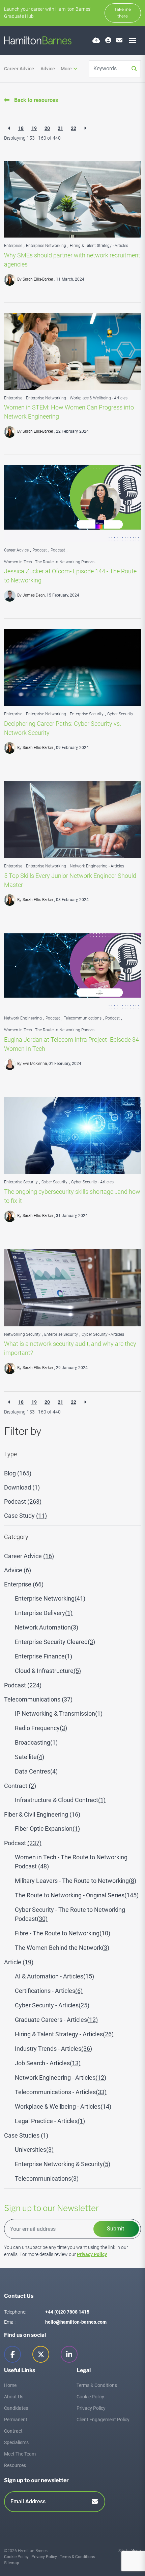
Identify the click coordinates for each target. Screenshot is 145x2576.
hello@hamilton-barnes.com (76, 2322)
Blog (18, 1473)
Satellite (30, 1757)
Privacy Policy (92, 2254)
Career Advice (19, 69)
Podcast (40, 550)
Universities (34, 2150)
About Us (14, 2397)
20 (47, 128)
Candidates (16, 2408)
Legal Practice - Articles (50, 2121)
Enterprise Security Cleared (55, 1642)
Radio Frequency (41, 1728)
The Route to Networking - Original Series (77, 1895)
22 (74, 128)
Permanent (16, 2420)
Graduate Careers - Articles (56, 2020)
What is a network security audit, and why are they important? (70, 1348)
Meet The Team (20, 2454)
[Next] (85, 128)
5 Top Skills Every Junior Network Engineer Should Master (70, 880)
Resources (15, 2465)
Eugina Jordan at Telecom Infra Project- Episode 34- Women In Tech (72, 1044)
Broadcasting (36, 1742)
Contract (20, 1786)
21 (60, 128)
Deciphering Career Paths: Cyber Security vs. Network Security (63, 728)
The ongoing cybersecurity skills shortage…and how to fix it (72, 1196)
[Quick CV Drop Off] (96, 40)
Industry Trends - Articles (53, 2049)
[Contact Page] (119, 40)
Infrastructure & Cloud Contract (60, 1800)
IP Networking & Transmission (59, 1713)
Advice (48, 69)
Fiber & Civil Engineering (42, 1814)
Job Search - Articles (48, 2063)
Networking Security (22, 1334)
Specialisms (16, 2442)
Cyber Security (120, 714)
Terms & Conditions (97, 2385)
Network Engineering (23, 1018)
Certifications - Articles (49, 1991)
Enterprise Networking (46, 246)
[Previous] (9, 128)
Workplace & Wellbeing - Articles (99, 398)
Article (19, 1962)
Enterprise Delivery (44, 1613)
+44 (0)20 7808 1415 (67, 2312)
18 (21, 128)
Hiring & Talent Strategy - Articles (99, 246)
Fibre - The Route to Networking (63, 1933)
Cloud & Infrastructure (48, 1671)
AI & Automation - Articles (54, 1976)
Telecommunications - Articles (61, 2092)
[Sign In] (108, 40)
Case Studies (26, 2135)
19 (34, 128)
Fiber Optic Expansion (47, 1829)
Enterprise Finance (43, 1656)
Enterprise (13, 246)
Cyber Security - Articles (92, 1182)
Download (22, 1487)
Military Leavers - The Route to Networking (76, 1881)
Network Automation (47, 1627)
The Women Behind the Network (62, 1948)
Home (10, 2385)
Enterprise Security (87, 714)
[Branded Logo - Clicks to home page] (38, 40)
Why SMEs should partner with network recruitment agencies (72, 260)
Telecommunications (83, 1018)
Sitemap (12, 2563)
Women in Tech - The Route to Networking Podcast (50, 562)
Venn (136, 2551)
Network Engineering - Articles (97, 866)
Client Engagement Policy (103, 2420)
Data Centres (36, 1771)
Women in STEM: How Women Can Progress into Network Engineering (69, 412)
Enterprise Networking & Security (63, 2164)
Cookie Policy (90, 2397)
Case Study (25, 1516)
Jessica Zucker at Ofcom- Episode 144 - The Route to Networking (70, 576)
